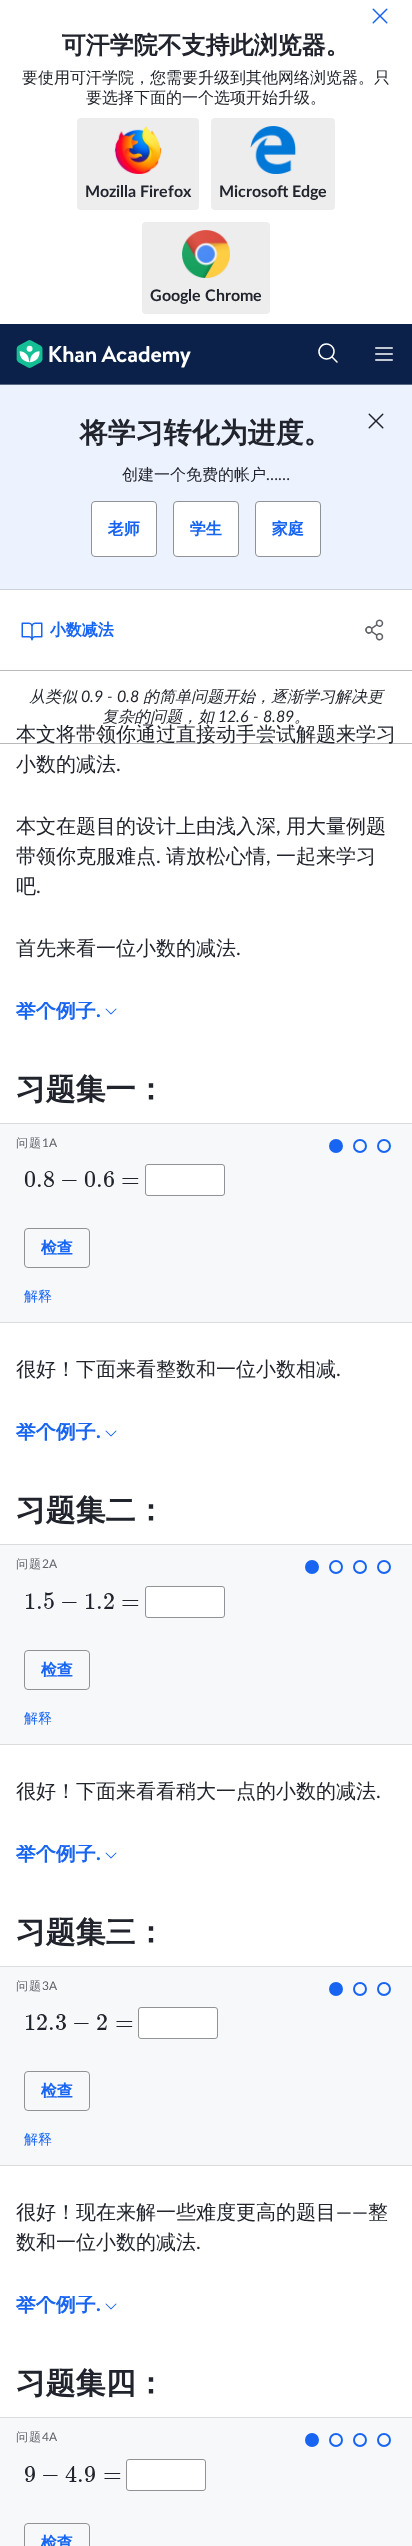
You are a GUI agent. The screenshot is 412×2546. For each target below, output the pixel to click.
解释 (38, 1296)
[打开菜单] (384, 354)
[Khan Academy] (95, 354)
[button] (336, 1146)
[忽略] (380, 16)
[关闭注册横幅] (376, 421)
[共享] (374, 630)
